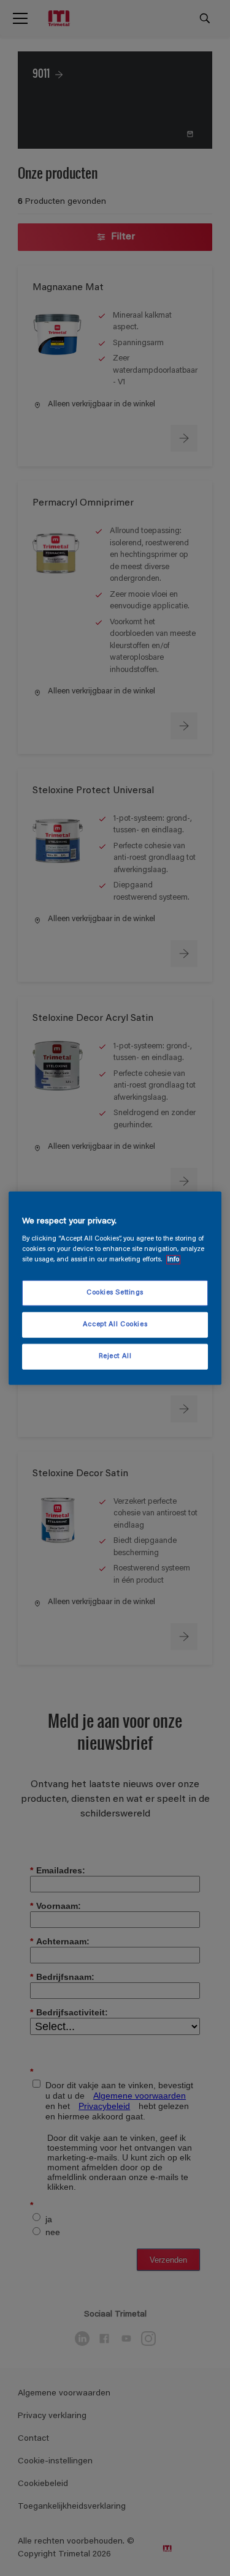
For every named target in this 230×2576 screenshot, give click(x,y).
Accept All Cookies (115, 1325)
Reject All (115, 1357)
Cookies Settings (115, 1293)
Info (173, 1260)
